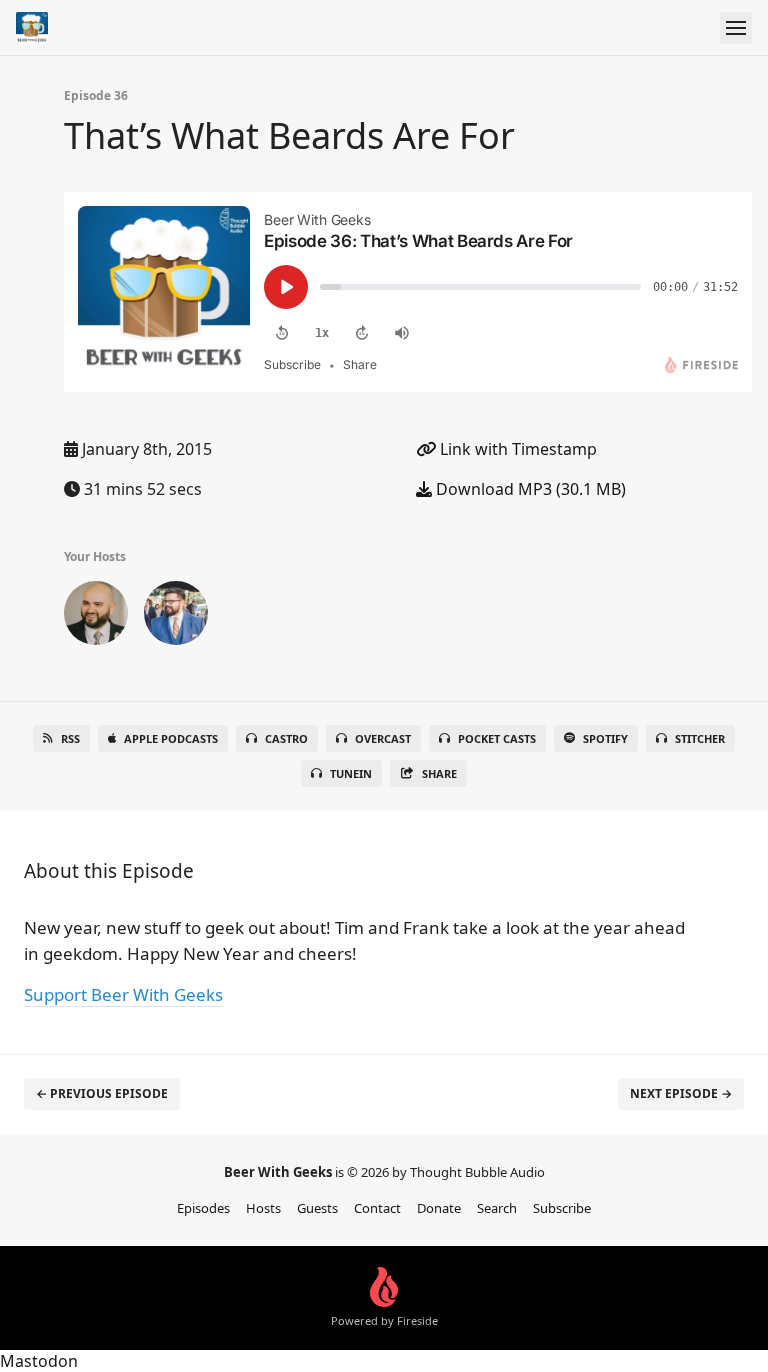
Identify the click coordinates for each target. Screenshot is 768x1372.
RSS (70, 738)
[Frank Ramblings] (96, 617)
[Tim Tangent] (176, 617)
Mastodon (39, 1361)
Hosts (263, 1208)
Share (439, 773)
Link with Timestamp (516, 449)
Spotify (605, 738)
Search (497, 1208)
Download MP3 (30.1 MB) (529, 489)
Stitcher (700, 738)
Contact (377, 1208)
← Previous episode (102, 1093)
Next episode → (681, 1093)
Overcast (383, 738)
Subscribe (562, 1208)
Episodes (203, 1208)
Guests (317, 1208)
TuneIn (351, 773)
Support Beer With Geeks (123, 994)
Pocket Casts (497, 738)
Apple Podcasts (171, 738)
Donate (439, 1208)
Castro (286, 738)
